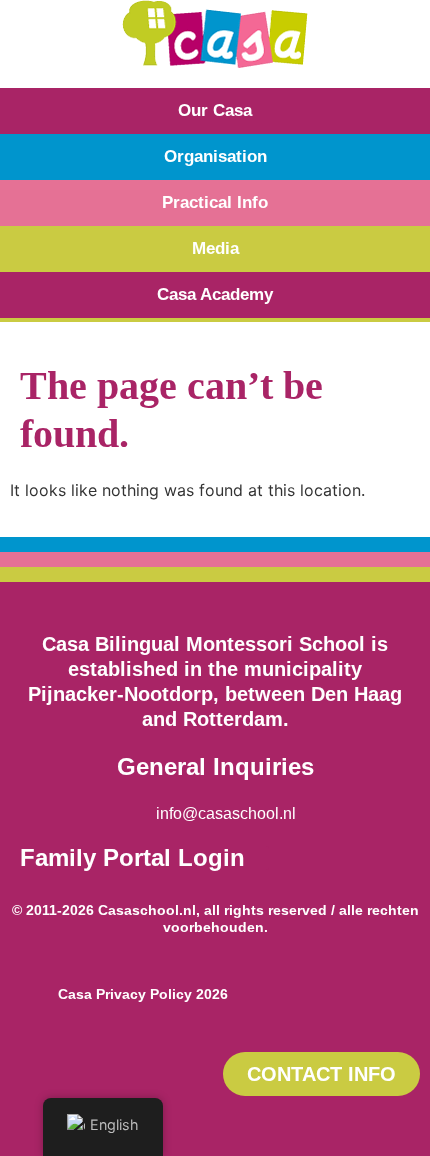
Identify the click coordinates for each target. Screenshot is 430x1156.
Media (215, 248)
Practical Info (215, 202)
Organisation (215, 156)
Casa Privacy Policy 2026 (143, 994)
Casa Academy (215, 294)
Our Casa (215, 110)
